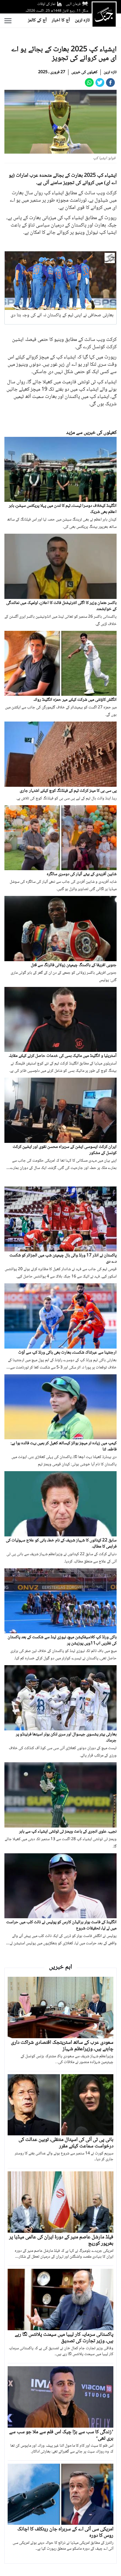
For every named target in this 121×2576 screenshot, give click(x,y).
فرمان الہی (73, 4)
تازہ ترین (82, 20)
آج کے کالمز (37, 20)
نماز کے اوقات (46, 4)
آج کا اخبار (61, 20)
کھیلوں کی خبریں (84, 72)
